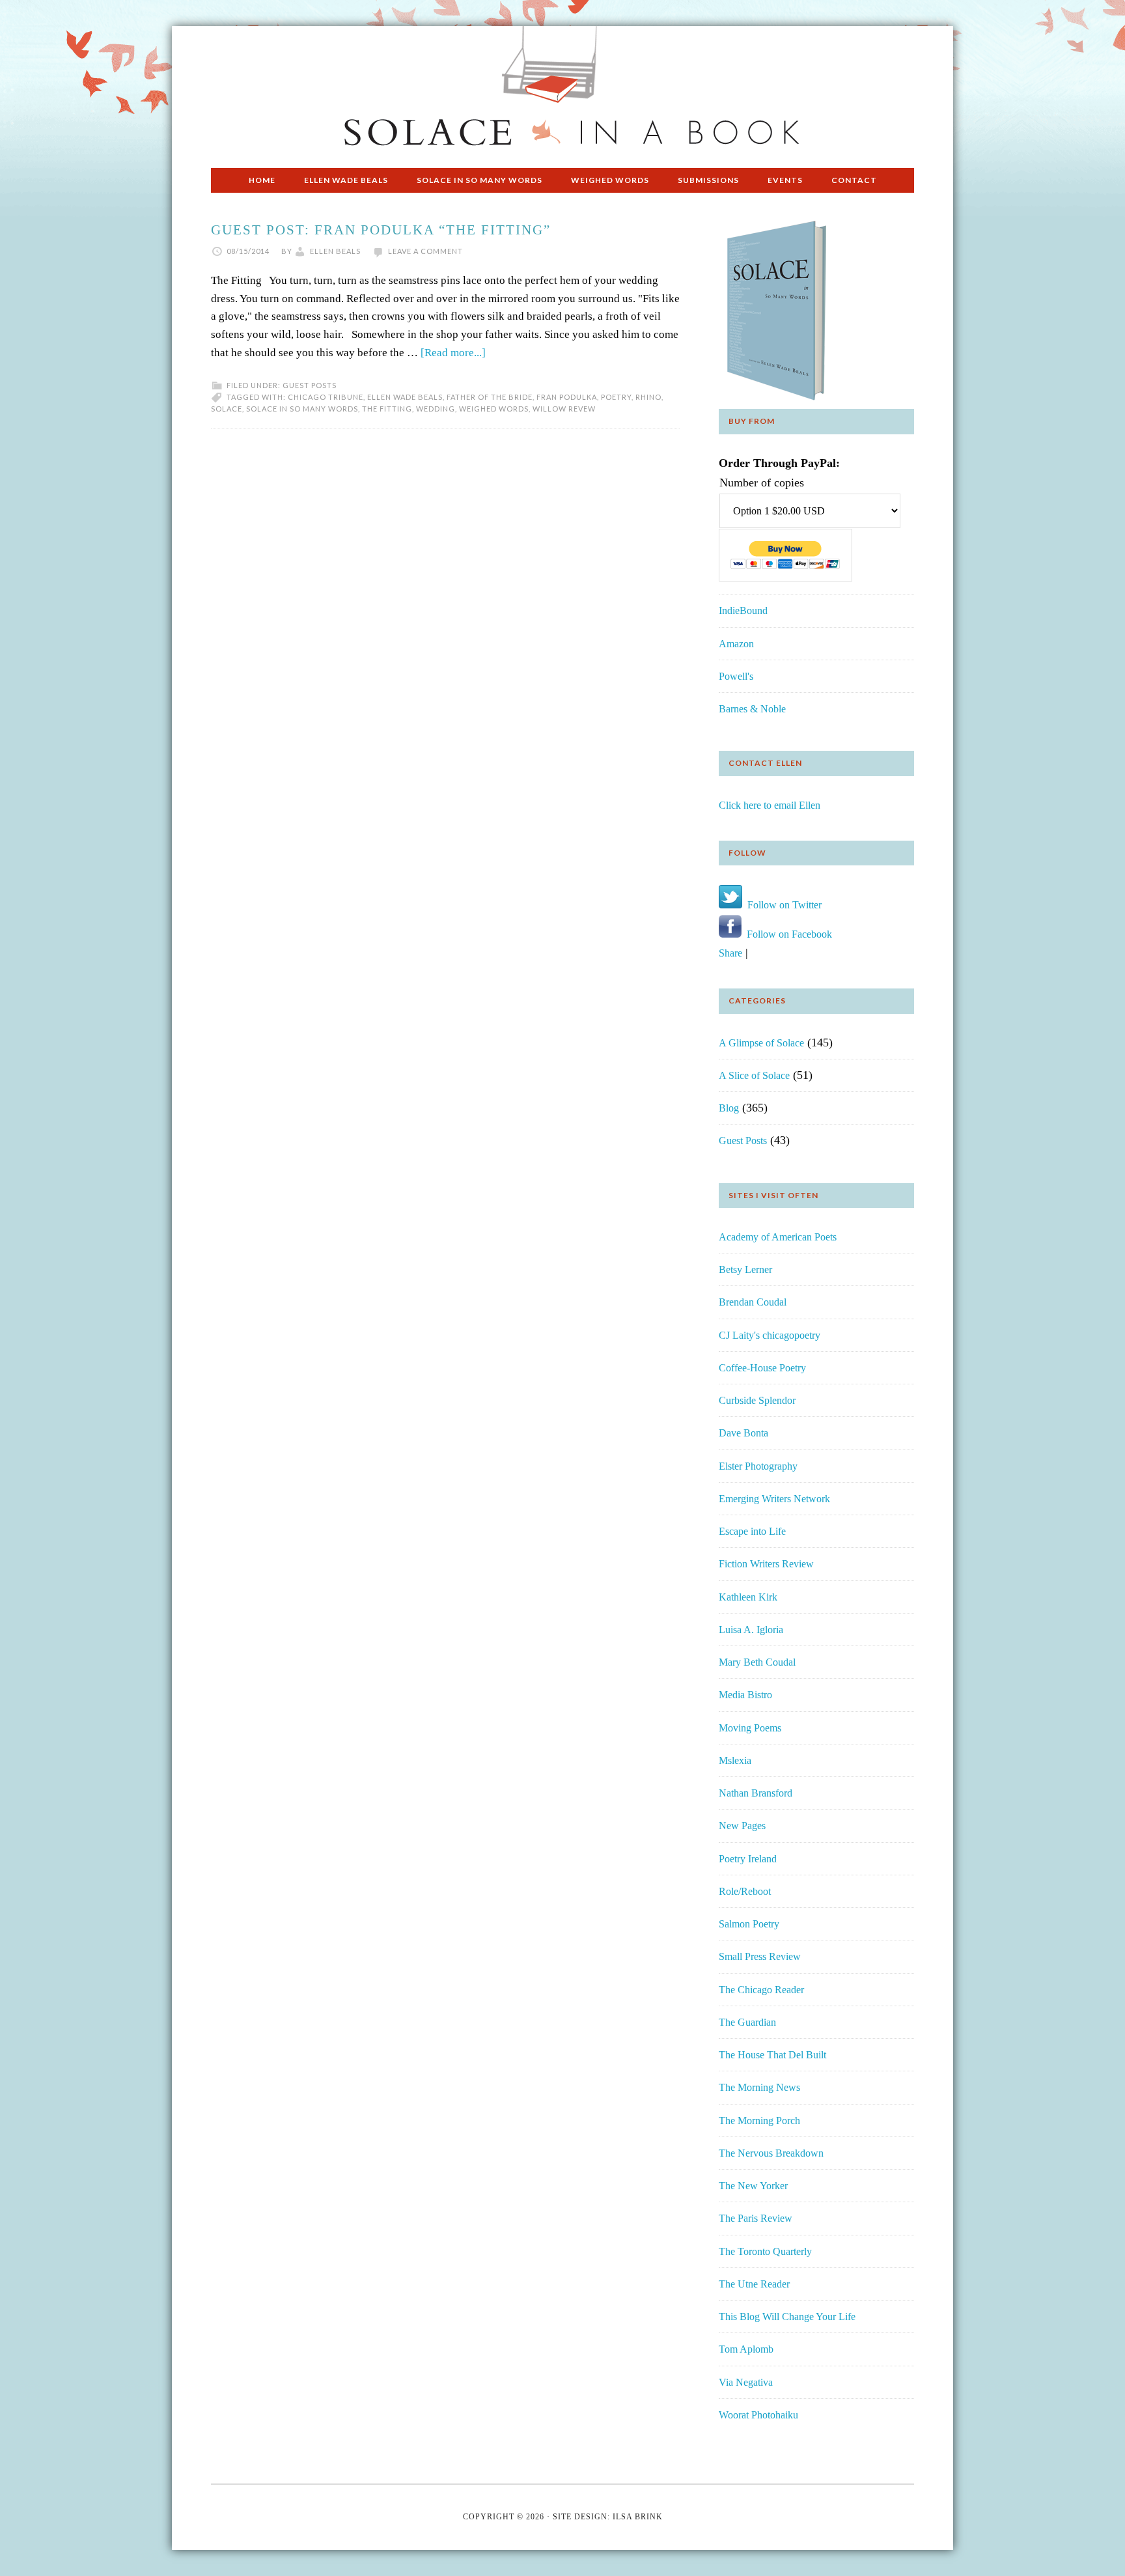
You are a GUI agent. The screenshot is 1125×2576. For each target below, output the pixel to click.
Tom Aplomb (746, 2349)
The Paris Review (756, 2218)
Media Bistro (745, 1695)
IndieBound (743, 610)
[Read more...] (453, 353)
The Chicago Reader (761, 1990)
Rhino (648, 397)
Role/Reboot (745, 1891)
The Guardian (747, 2022)
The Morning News (759, 2087)
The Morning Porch (759, 2121)
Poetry (616, 397)
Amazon (736, 644)
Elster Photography (758, 1466)
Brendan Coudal (753, 1302)
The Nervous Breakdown (771, 2153)
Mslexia (735, 1760)
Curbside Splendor (757, 1400)
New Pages (742, 1826)
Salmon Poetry (749, 1924)
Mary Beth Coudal (757, 1662)
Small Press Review (760, 1956)
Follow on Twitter (782, 905)
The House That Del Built (772, 2055)
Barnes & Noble (752, 709)
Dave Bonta (743, 1433)
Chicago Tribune (326, 397)
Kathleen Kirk (748, 1597)
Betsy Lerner (745, 1269)
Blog (729, 1108)
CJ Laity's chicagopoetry (770, 1335)
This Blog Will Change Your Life (787, 2317)
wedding (436, 409)
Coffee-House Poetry (762, 1368)
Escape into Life (752, 1531)
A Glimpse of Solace (761, 1043)
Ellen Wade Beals (405, 397)
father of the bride (490, 397)
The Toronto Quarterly (765, 2251)
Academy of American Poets (778, 1237)
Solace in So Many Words (302, 409)
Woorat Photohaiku (758, 2415)
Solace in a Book (562, 91)
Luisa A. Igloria (751, 1630)
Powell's (736, 676)
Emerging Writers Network (774, 1499)
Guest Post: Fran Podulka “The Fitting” (381, 230)
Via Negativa (746, 2382)
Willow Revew (564, 409)
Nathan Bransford (756, 1793)
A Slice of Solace (754, 1075)
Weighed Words (494, 409)
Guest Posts (310, 385)
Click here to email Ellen (770, 805)
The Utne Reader (754, 2284)
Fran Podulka (567, 397)
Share (730, 953)
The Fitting (387, 409)
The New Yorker (753, 2186)
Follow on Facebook (787, 934)
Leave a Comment (425, 251)
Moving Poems (750, 1728)
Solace (227, 409)
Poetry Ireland (748, 1859)
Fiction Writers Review (766, 1564)
